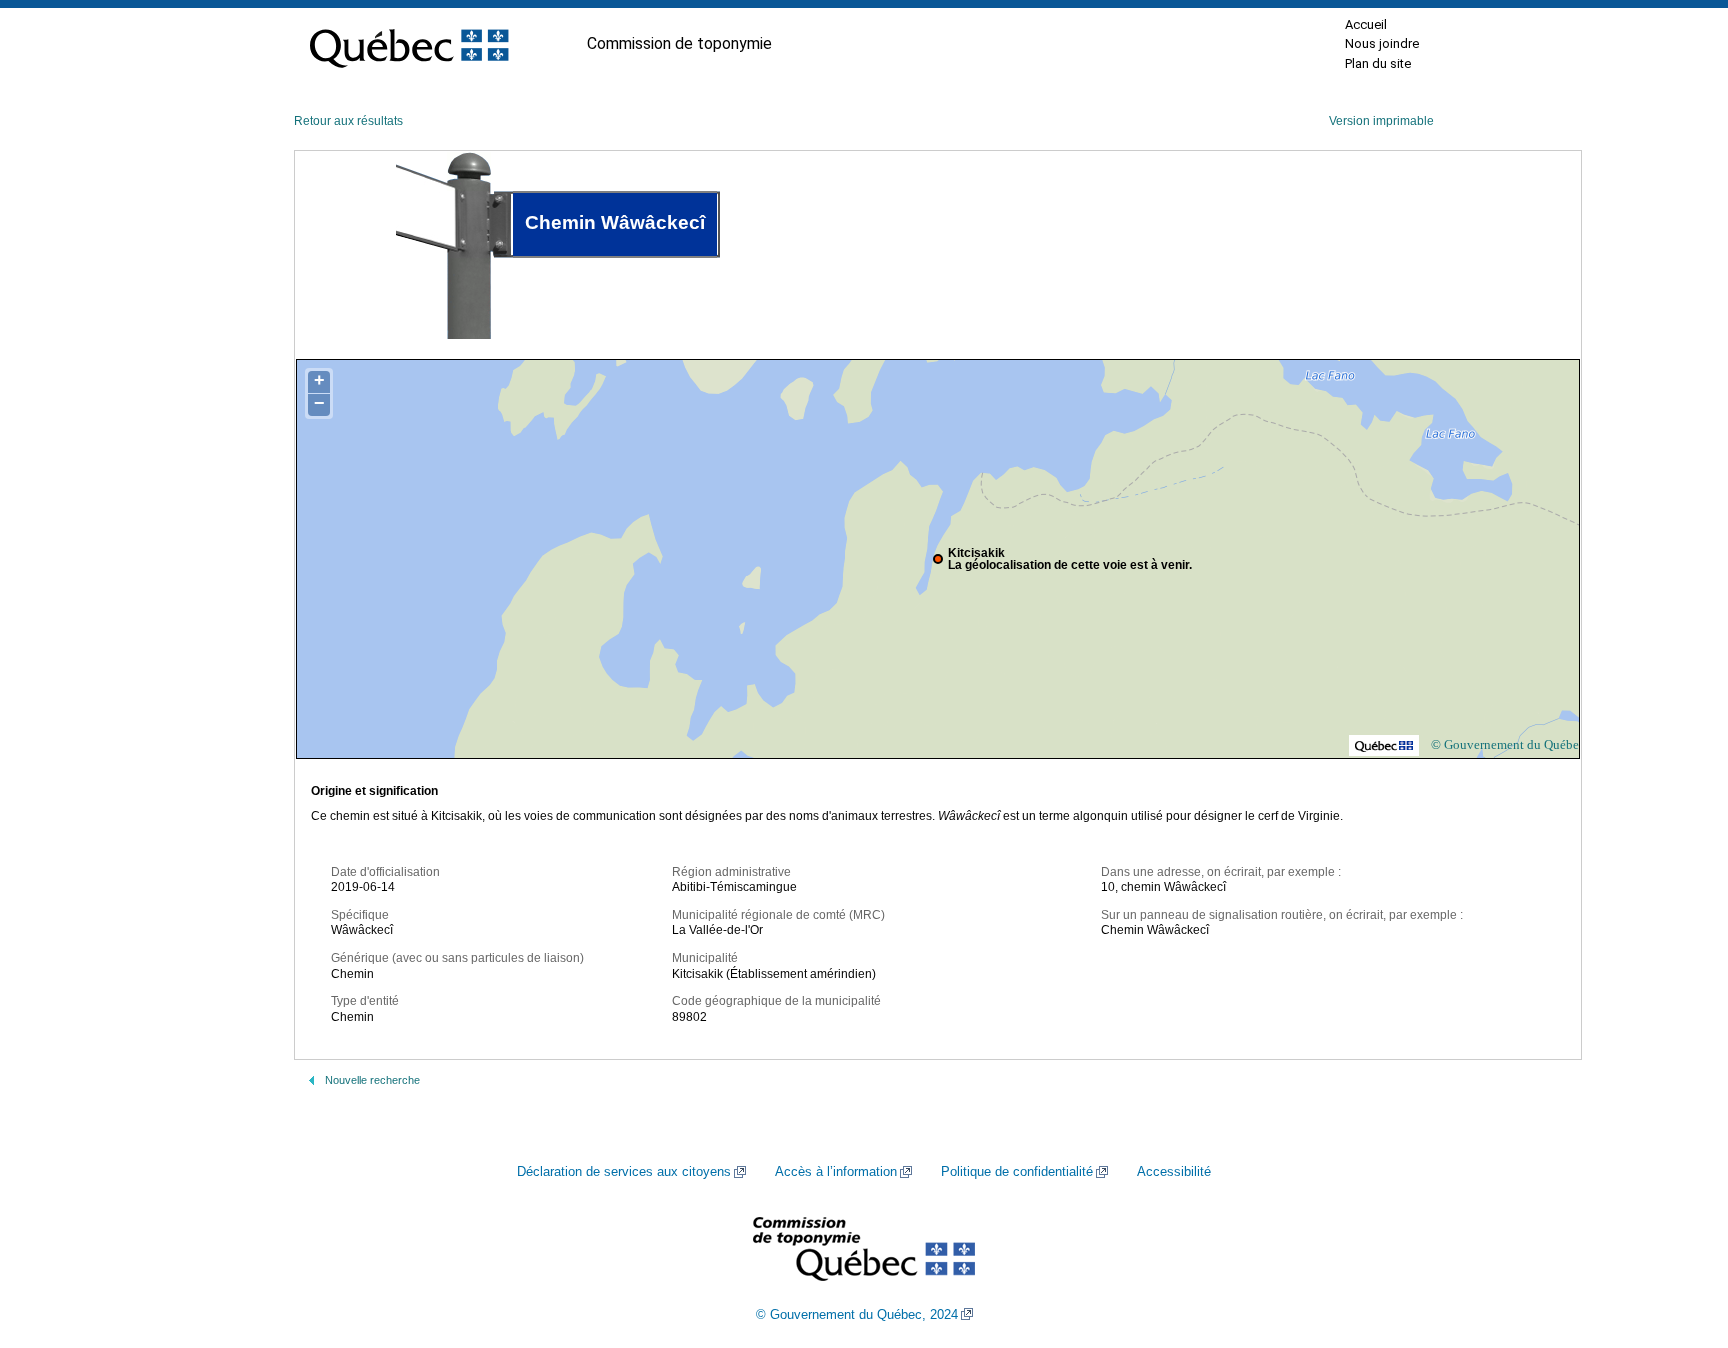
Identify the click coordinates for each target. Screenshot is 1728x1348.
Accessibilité (1174, 1172)
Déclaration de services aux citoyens (624, 1172)
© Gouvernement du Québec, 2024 (857, 1315)
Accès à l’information (836, 1172)
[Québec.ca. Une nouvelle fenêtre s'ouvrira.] (409, 44)
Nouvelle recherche (372, 1080)
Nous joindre (1382, 43)
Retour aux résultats (348, 121)
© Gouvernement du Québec (1508, 744)
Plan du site (1378, 63)
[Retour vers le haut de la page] (1678, 1238)
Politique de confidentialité (1017, 1172)
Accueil (1366, 24)
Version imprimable (1381, 121)
